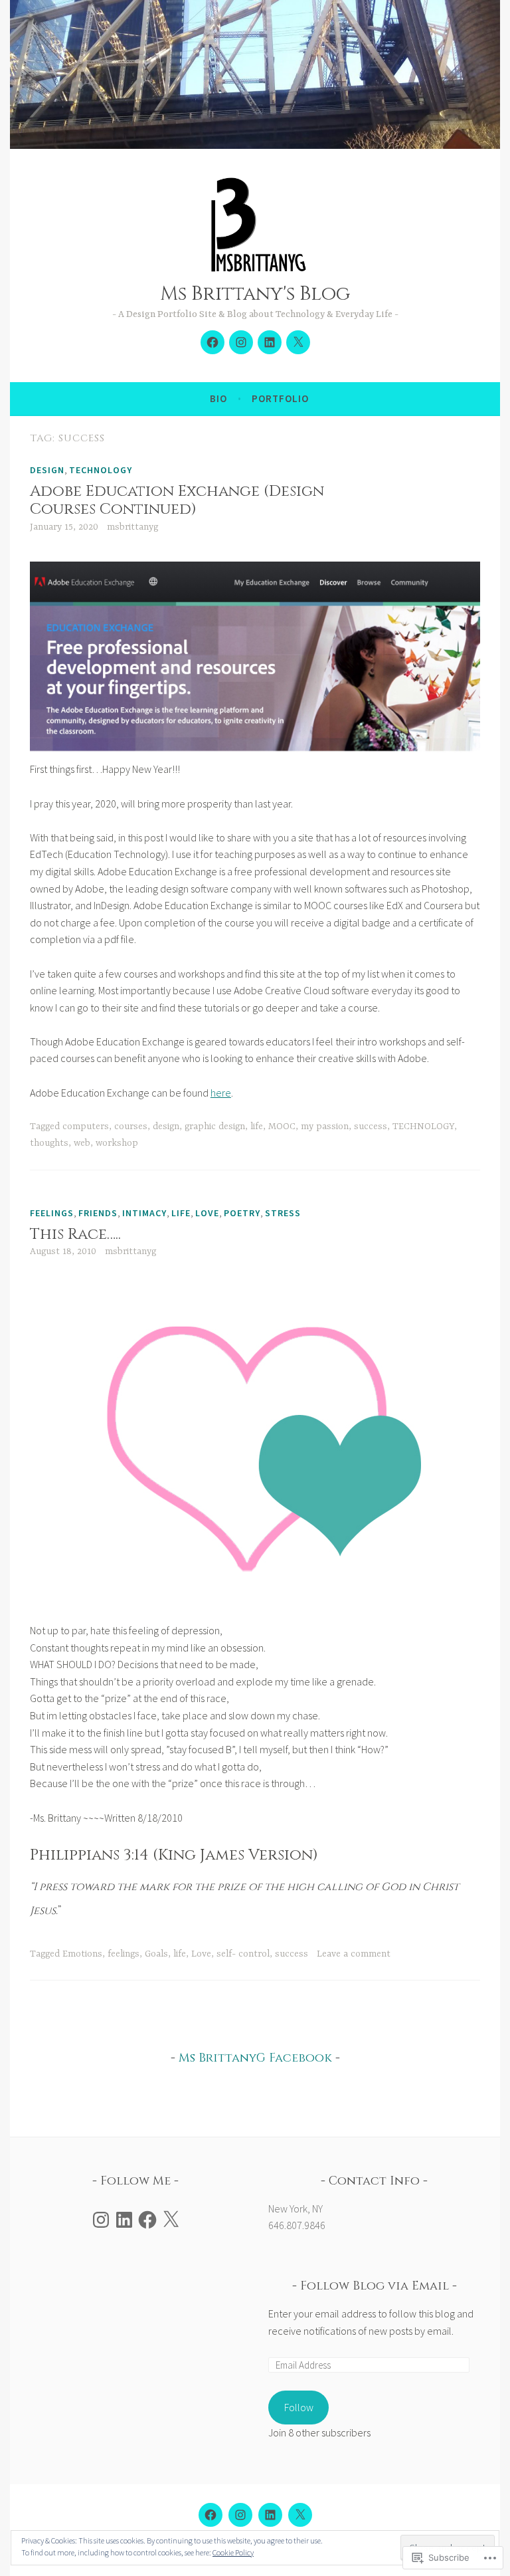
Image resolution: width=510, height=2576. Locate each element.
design (47, 470)
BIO (218, 398)
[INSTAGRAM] (240, 2515)
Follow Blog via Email (375, 2286)
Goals (156, 1954)
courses (131, 1127)
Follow (299, 2407)
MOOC (282, 1127)
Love (201, 1954)
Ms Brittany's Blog (255, 294)
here (221, 1093)
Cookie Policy (233, 2552)
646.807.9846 (297, 2225)
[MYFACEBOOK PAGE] (211, 2515)
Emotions (82, 1954)
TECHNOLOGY (423, 1127)
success (371, 1127)
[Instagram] (241, 342)
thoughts (49, 1143)
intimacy (144, 1213)
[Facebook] (147, 2220)
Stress (283, 1213)
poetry (242, 1213)
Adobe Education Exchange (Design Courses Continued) (177, 501)
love (207, 1213)
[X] (171, 2220)
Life (181, 1213)
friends (98, 1213)
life (257, 1127)
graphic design (215, 1127)
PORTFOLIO (280, 398)
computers (86, 1127)
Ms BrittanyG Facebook (255, 2058)
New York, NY (296, 2208)
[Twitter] (298, 342)
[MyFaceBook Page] (212, 342)
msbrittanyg (132, 527)
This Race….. (75, 1234)
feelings (52, 1213)
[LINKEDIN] (270, 2515)
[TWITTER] (300, 2515)
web (82, 1143)
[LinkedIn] (270, 342)
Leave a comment (354, 1954)
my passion (325, 1127)
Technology (101, 470)
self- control (243, 1954)
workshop (117, 1143)
